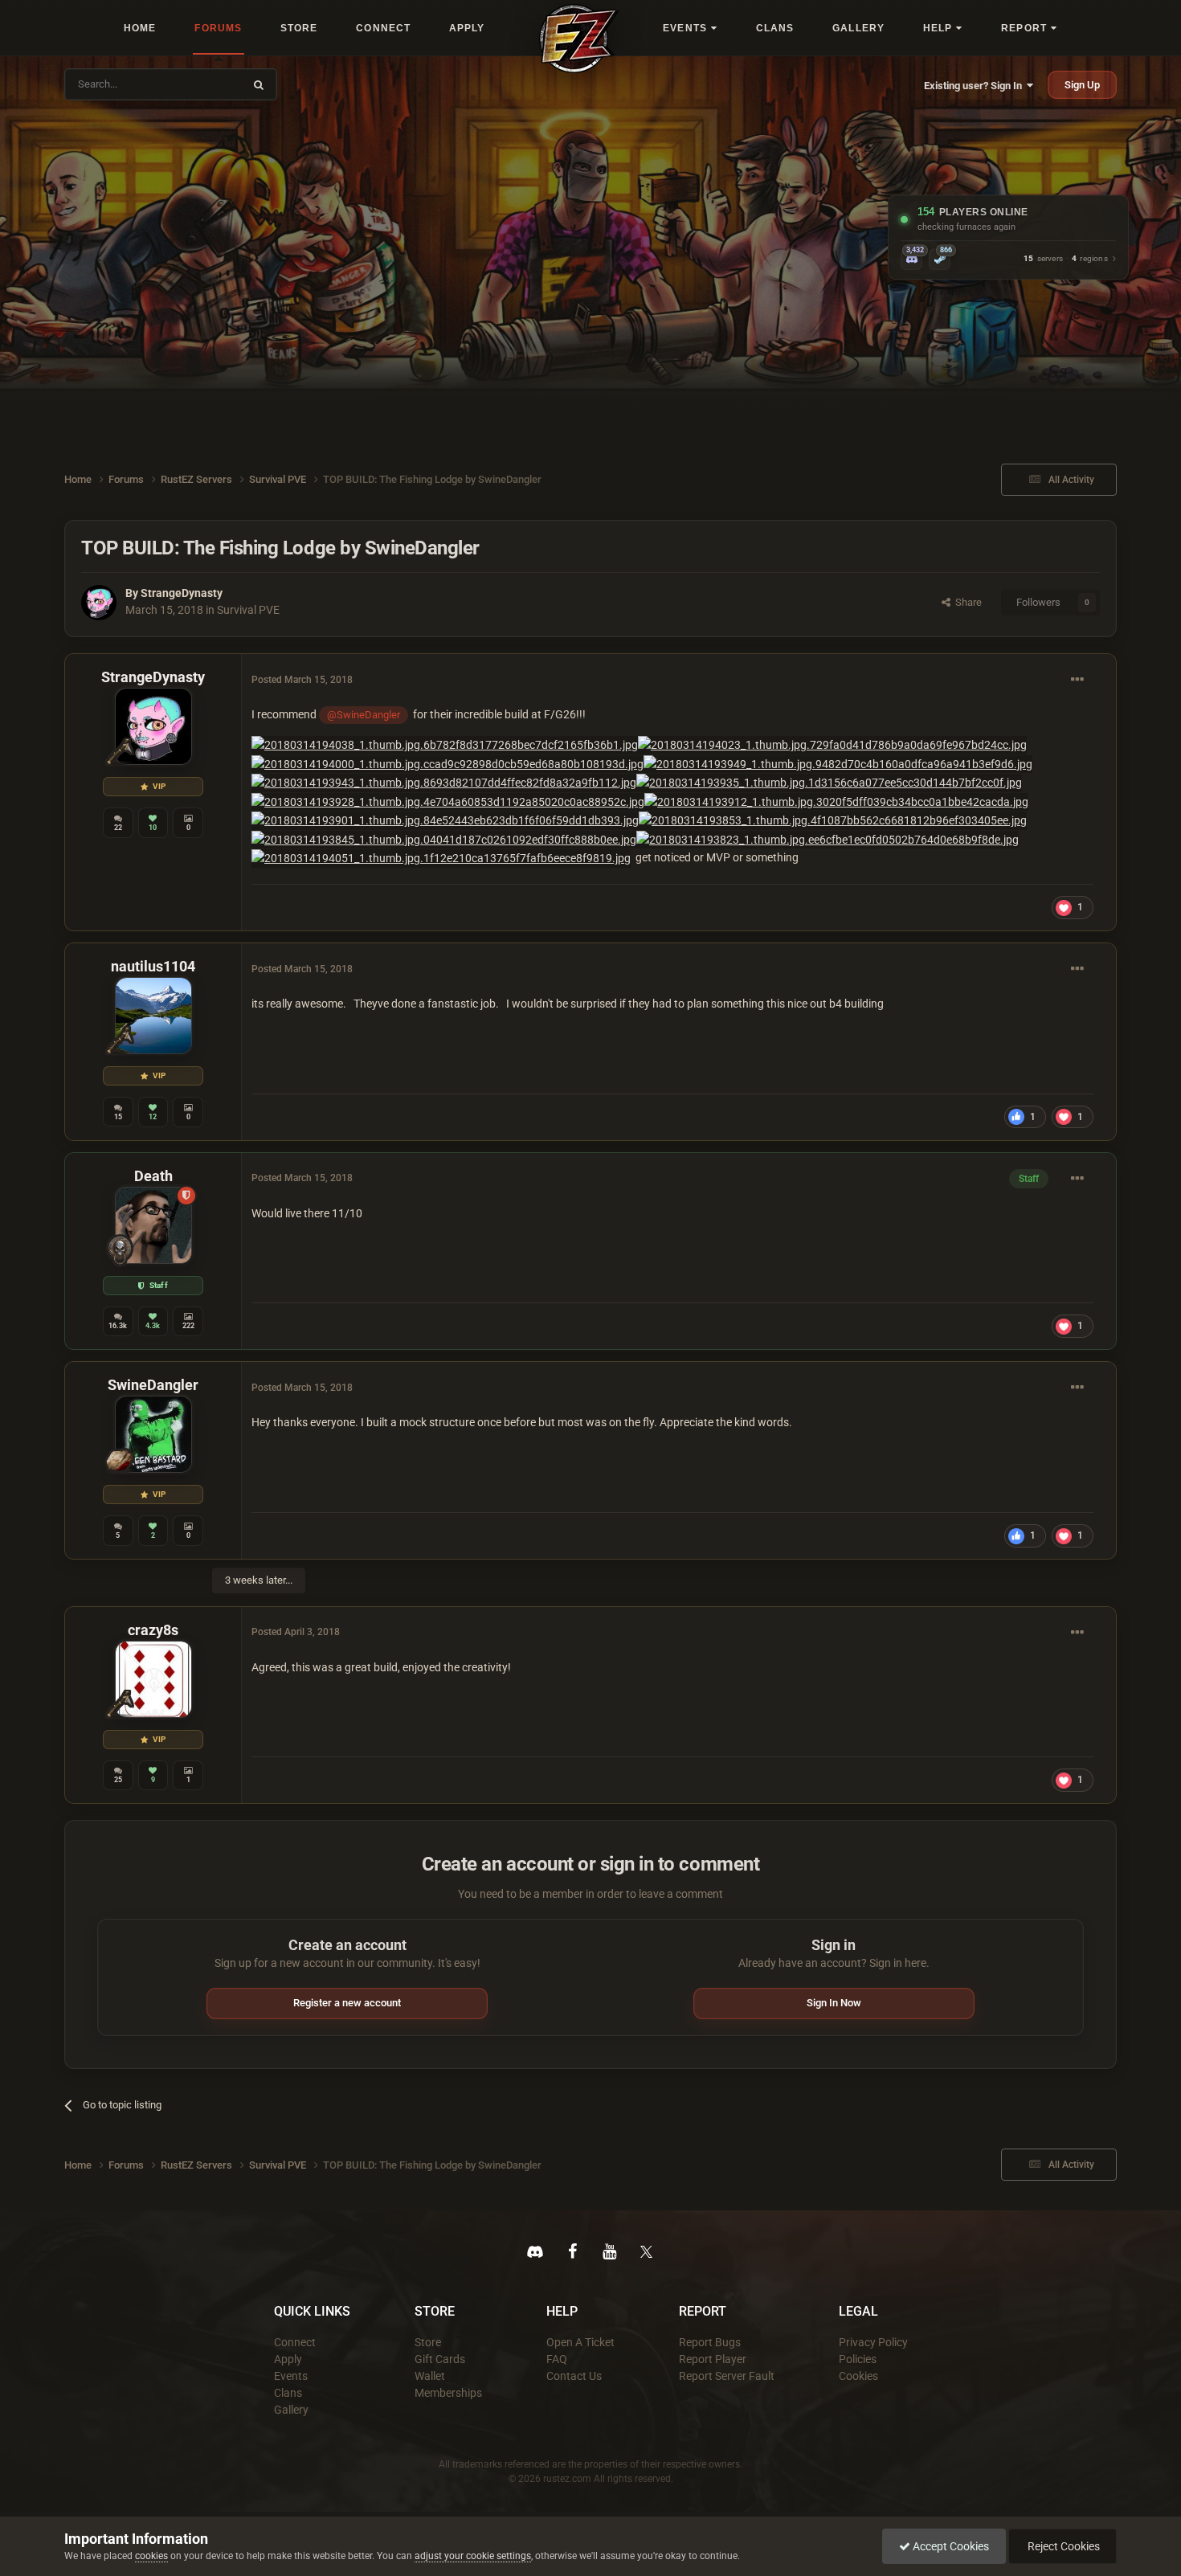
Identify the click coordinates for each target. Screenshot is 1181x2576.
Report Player (713, 2359)
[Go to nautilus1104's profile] (153, 1016)
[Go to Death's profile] (153, 1225)
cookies (151, 2556)
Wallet (430, 2376)
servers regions (1066, 259)
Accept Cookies (950, 2546)
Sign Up (1082, 85)
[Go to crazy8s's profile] (153, 1679)
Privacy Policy (873, 2342)
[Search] (259, 84)
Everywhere (206, 84)
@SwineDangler (364, 715)
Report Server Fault (727, 2376)
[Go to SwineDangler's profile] (153, 1434)
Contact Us (574, 2376)
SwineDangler (153, 1385)
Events (291, 2376)
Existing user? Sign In (975, 86)
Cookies (858, 2376)
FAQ (557, 2359)
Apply (288, 2359)
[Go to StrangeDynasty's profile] (99, 603)
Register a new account (347, 2003)
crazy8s (153, 1630)
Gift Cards (440, 2359)
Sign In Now (834, 2003)
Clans (288, 2393)
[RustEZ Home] (579, 39)
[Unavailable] (445, 744)
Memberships (448, 2393)
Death (153, 1176)
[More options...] (1077, 680)
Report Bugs (710, 2342)
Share (966, 602)
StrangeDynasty (182, 593)
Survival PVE (248, 610)
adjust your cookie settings (473, 2556)
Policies (858, 2359)
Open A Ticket (580, 2342)
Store (428, 2342)
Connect (295, 2342)
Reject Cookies (1062, 2546)
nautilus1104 (153, 966)
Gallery (291, 2410)
